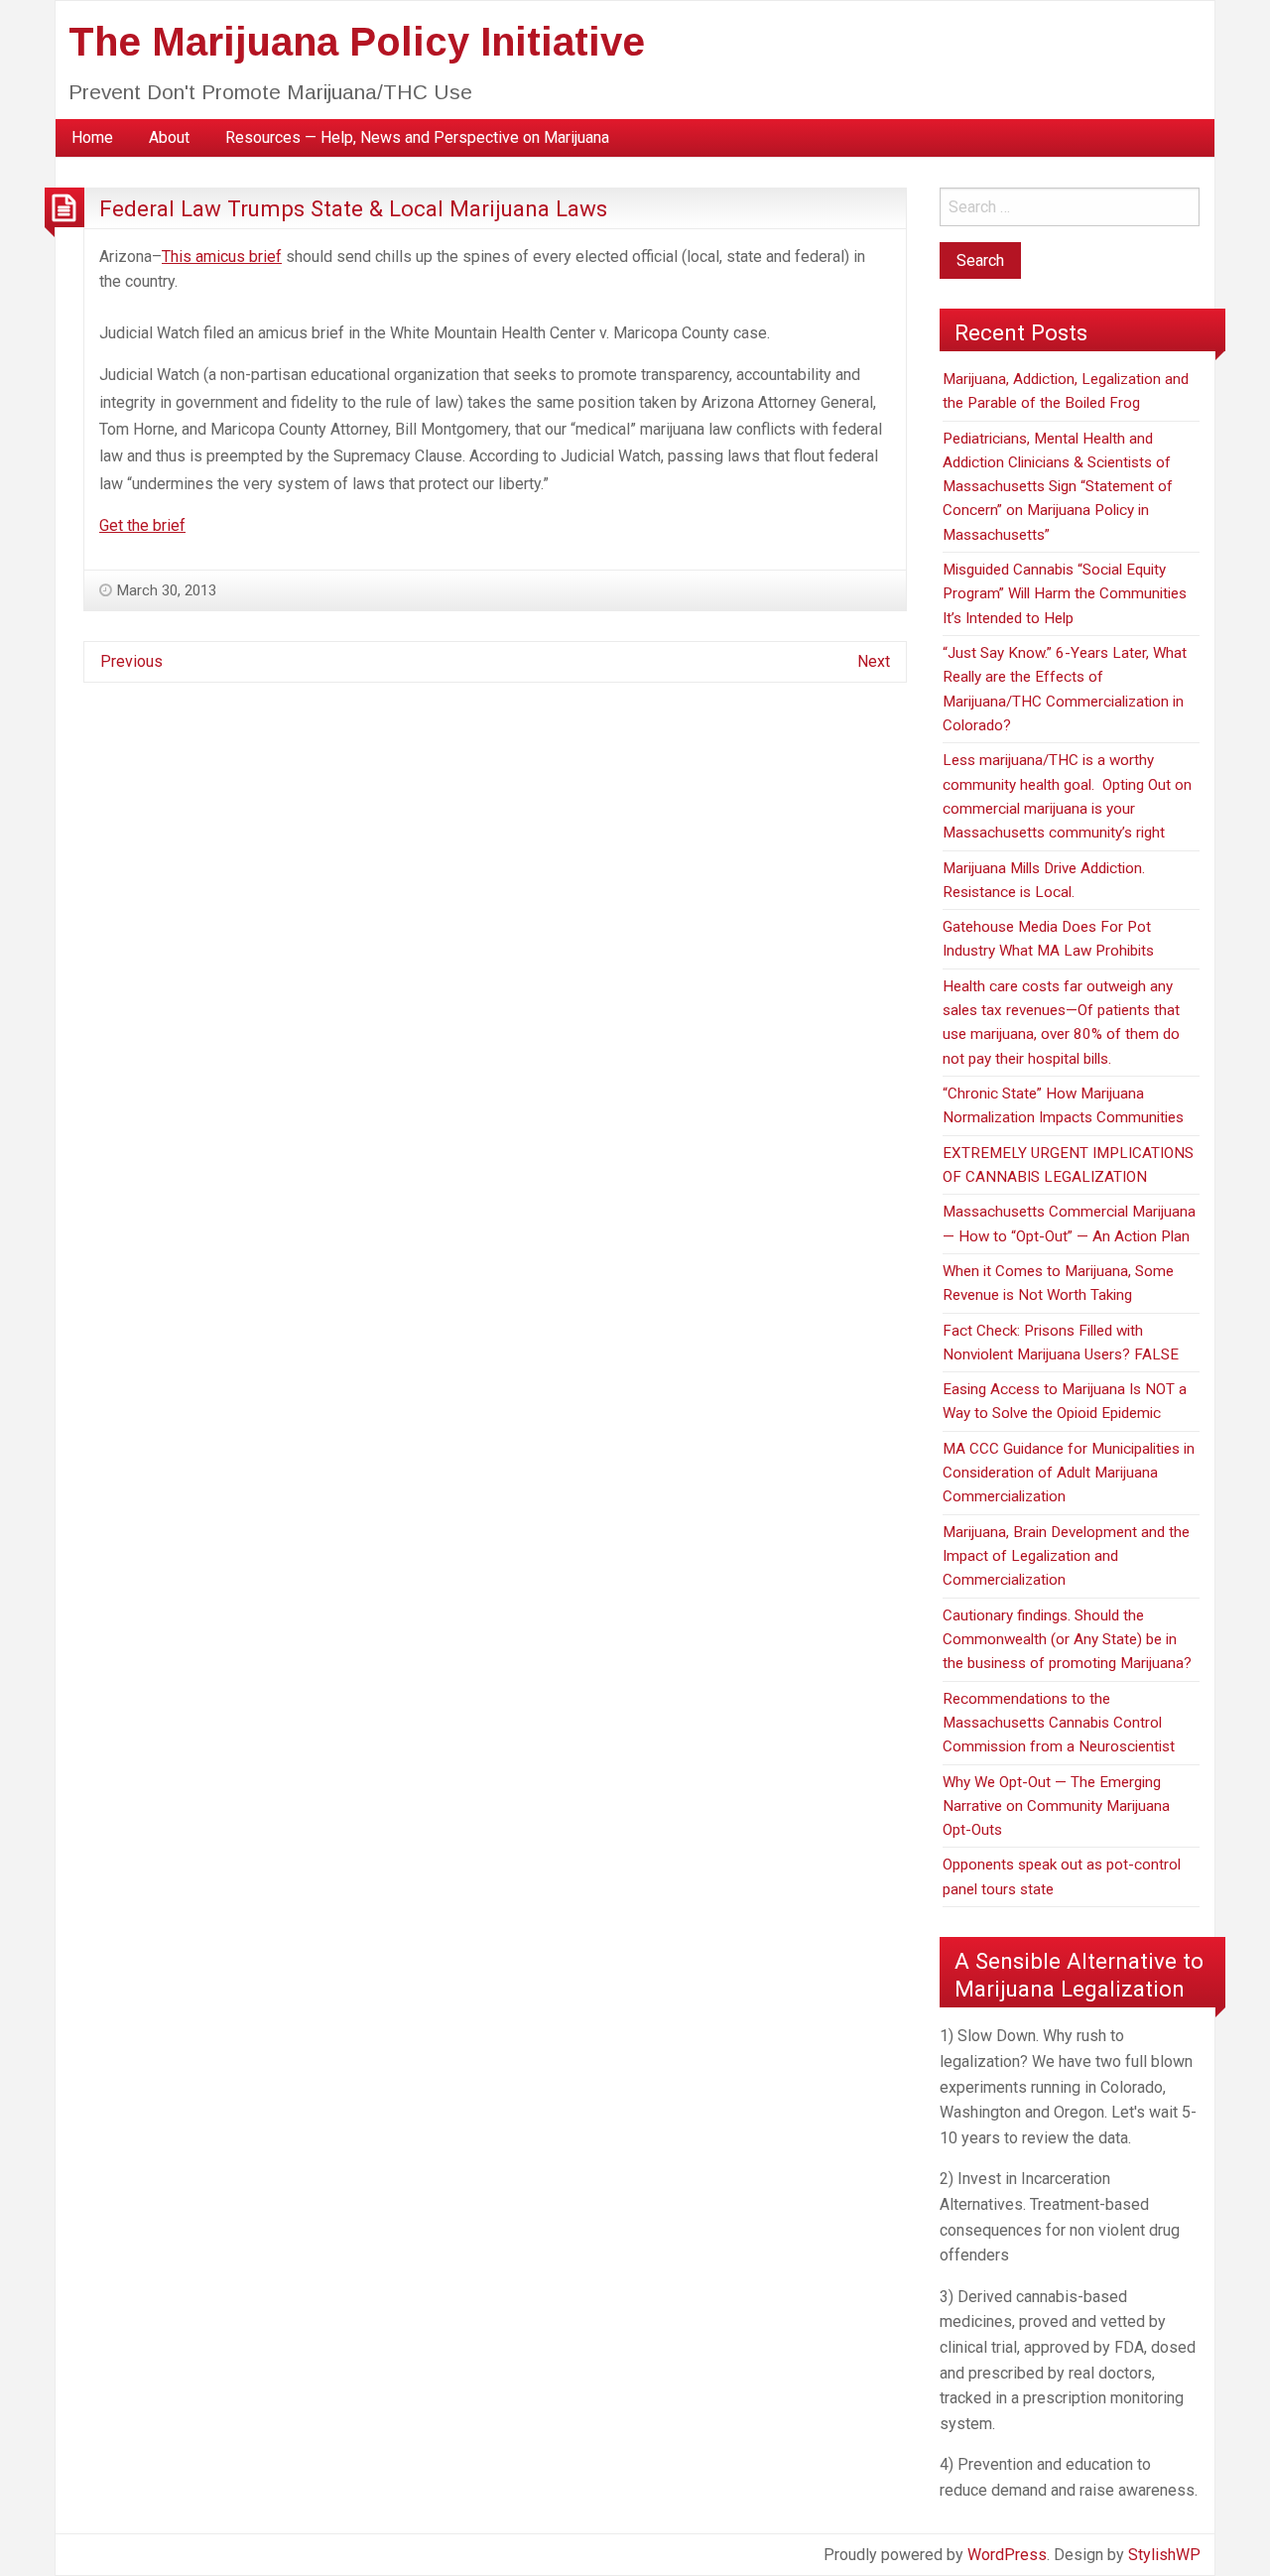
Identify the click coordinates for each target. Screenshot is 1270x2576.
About (169, 137)
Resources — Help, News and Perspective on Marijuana (417, 137)
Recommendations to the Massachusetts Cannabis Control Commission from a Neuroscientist (1059, 1723)
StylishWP (1164, 2555)
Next (874, 661)
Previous (131, 661)
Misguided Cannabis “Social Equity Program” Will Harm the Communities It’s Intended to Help (1065, 594)
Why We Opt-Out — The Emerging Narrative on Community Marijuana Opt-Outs (1056, 1806)
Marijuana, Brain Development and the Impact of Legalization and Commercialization (1066, 1556)
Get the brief (142, 525)
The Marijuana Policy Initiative (357, 42)
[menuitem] (92, 138)
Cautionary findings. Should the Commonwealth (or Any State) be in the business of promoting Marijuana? (1067, 1640)
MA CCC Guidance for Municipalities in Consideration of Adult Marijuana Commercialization (1069, 1473)
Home (92, 137)
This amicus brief (222, 257)
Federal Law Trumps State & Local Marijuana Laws (353, 208)
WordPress (1007, 2555)
